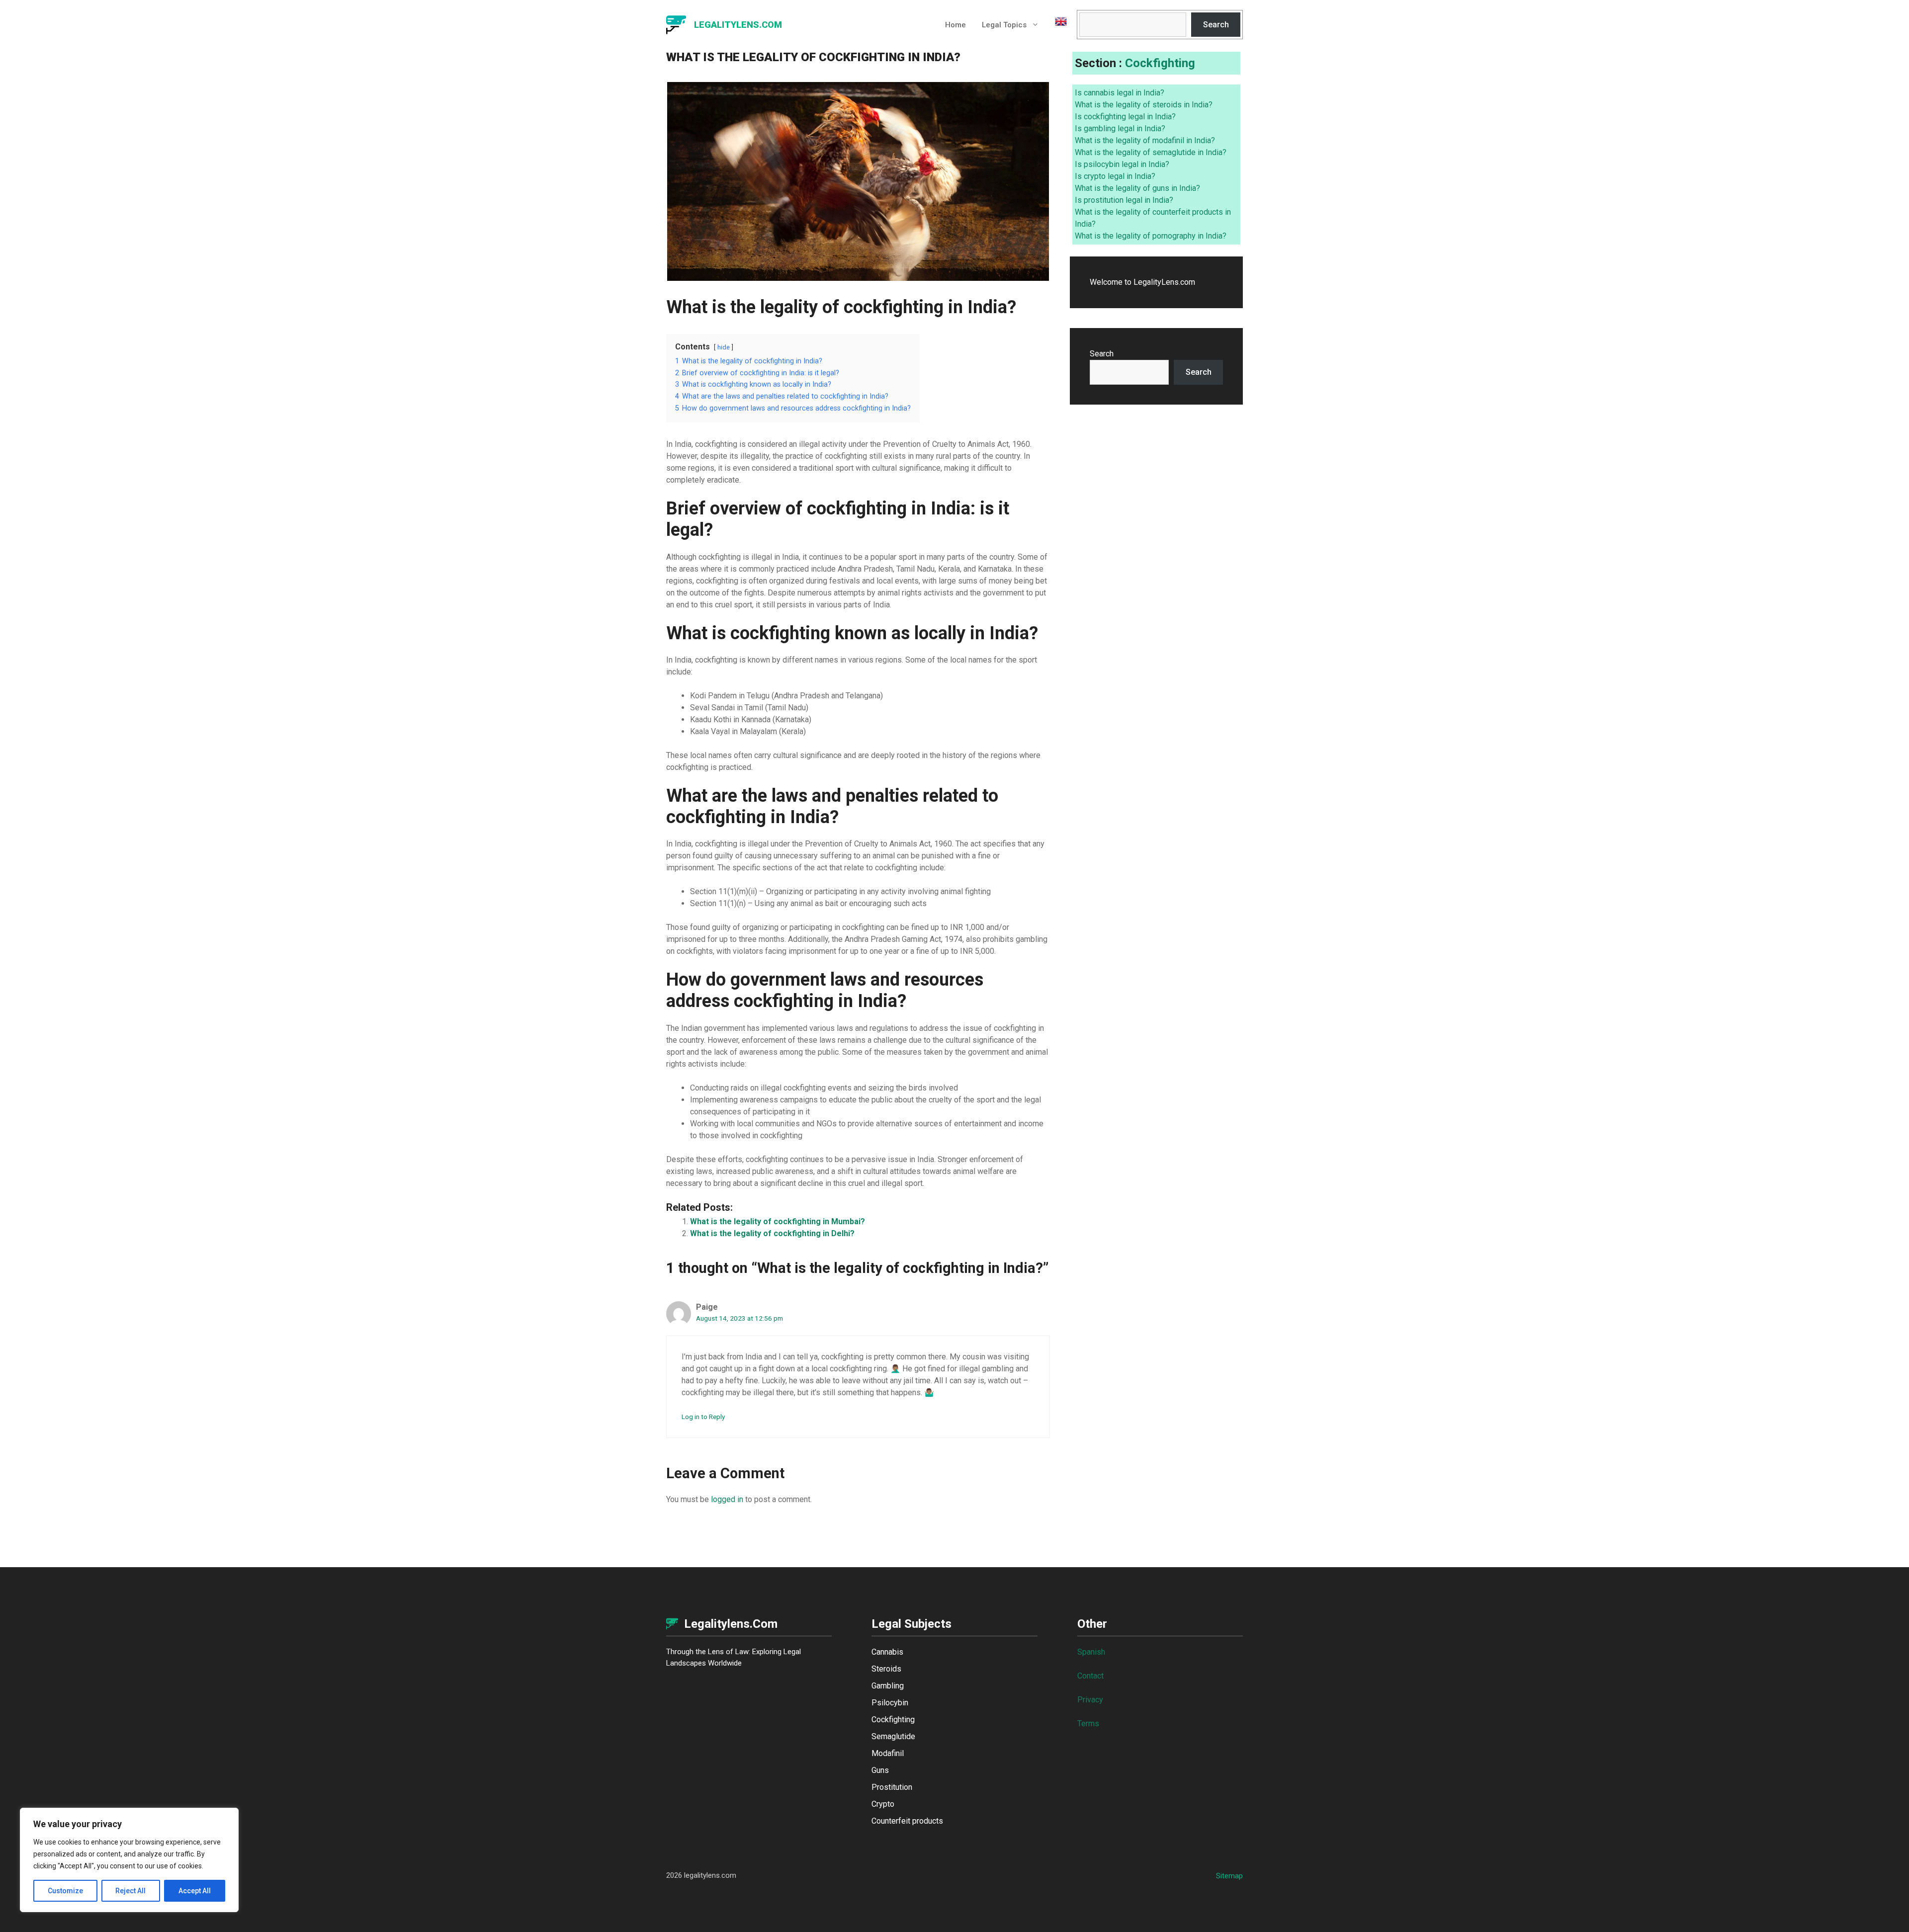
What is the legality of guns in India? (1137, 188)
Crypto (883, 1804)
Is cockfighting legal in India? (1125, 117)
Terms (1088, 1723)
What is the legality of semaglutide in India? (1151, 152)
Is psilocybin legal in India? (1122, 164)
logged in (727, 1499)
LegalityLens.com (738, 25)
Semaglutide (893, 1736)
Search (1216, 25)
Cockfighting (1160, 63)
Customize (65, 1891)
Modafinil (888, 1753)
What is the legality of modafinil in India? (1145, 140)
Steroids (886, 1669)
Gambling (888, 1686)
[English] (1057, 25)
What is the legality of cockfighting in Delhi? (772, 1233)
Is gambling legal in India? (1120, 128)
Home (955, 25)
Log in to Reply (703, 1417)
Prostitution (892, 1787)
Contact (1090, 1676)
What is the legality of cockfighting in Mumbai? (778, 1221)
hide (724, 347)
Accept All (195, 1891)
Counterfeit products (907, 1821)
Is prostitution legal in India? (1124, 200)
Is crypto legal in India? (1115, 176)
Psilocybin (890, 1703)
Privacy (1090, 1700)
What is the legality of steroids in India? (1144, 105)
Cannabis (887, 1652)
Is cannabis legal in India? (1120, 93)
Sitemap (1229, 1876)
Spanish (1091, 1652)
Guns (880, 1770)
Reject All (130, 1891)
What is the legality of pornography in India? (1151, 236)
